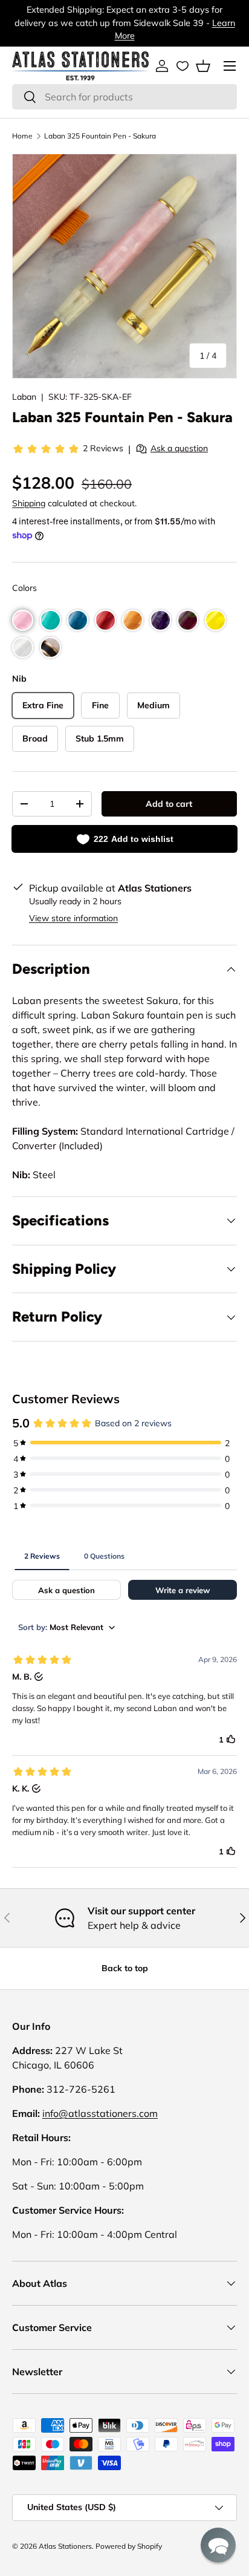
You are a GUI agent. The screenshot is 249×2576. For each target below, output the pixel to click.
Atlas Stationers (65, 2546)
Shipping (29, 503)
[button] (203, 66)
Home (22, 136)
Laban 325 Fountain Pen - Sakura (100, 136)
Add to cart (169, 804)
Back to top (125, 1968)
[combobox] (124, 97)
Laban (24, 397)
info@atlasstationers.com (100, 2113)
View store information (73, 918)
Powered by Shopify (129, 2546)
